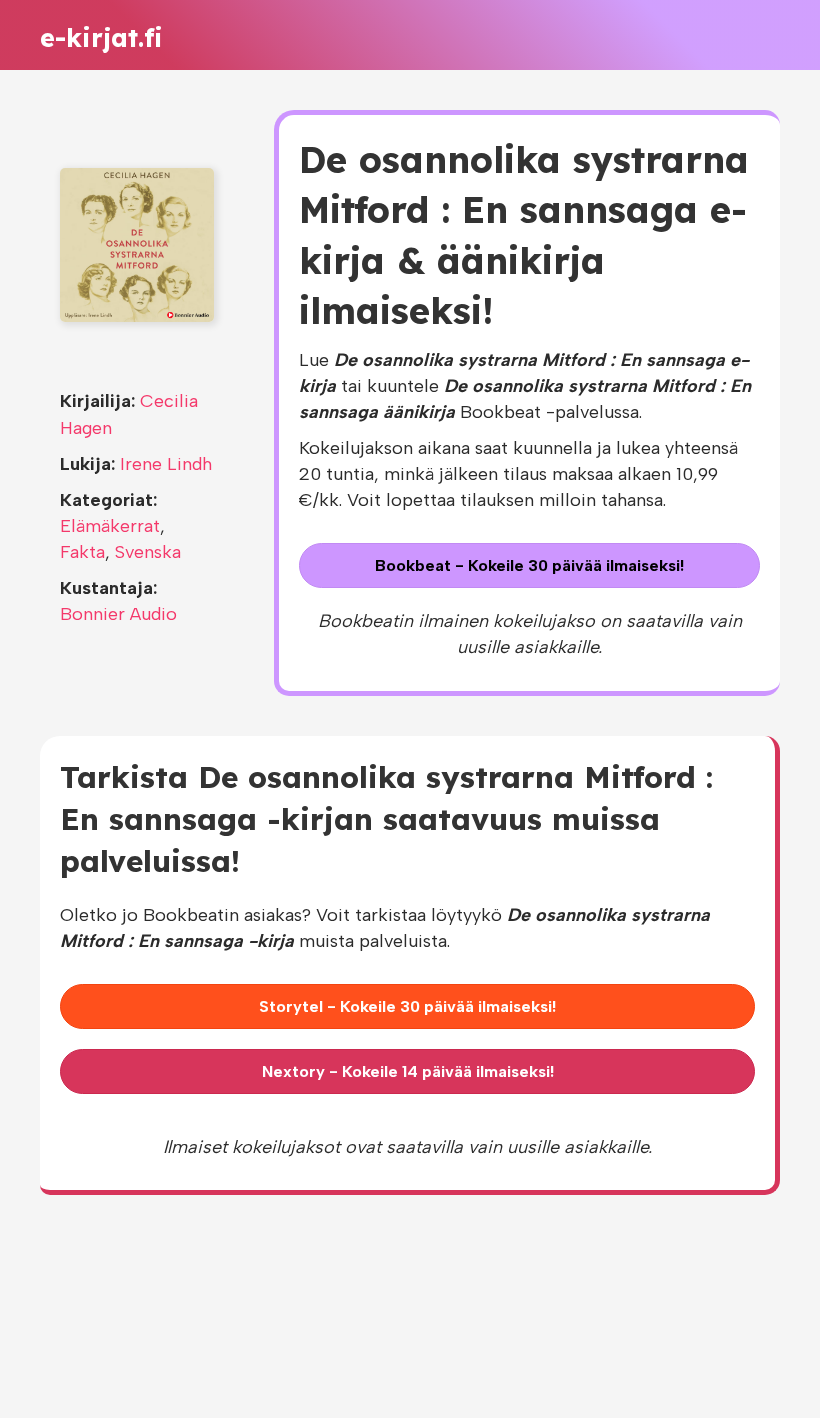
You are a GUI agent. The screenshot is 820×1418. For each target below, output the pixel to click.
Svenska (148, 552)
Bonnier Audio (118, 614)
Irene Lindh (166, 464)
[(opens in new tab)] (137, 244)
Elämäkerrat (110, 526)
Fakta (82, 552)
